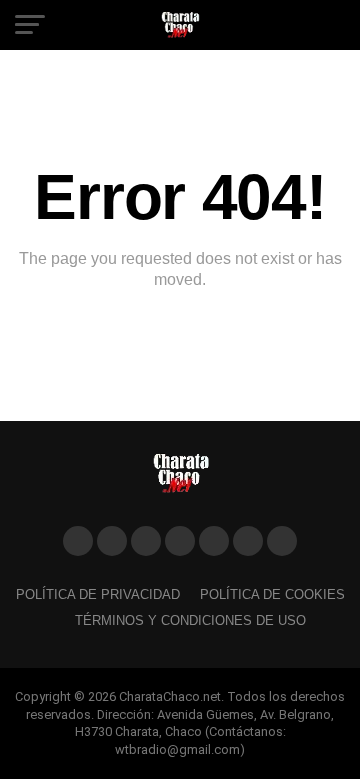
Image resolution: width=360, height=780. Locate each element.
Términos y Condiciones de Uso (190, 620)
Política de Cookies (272, 594)
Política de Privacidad (98, 594)
